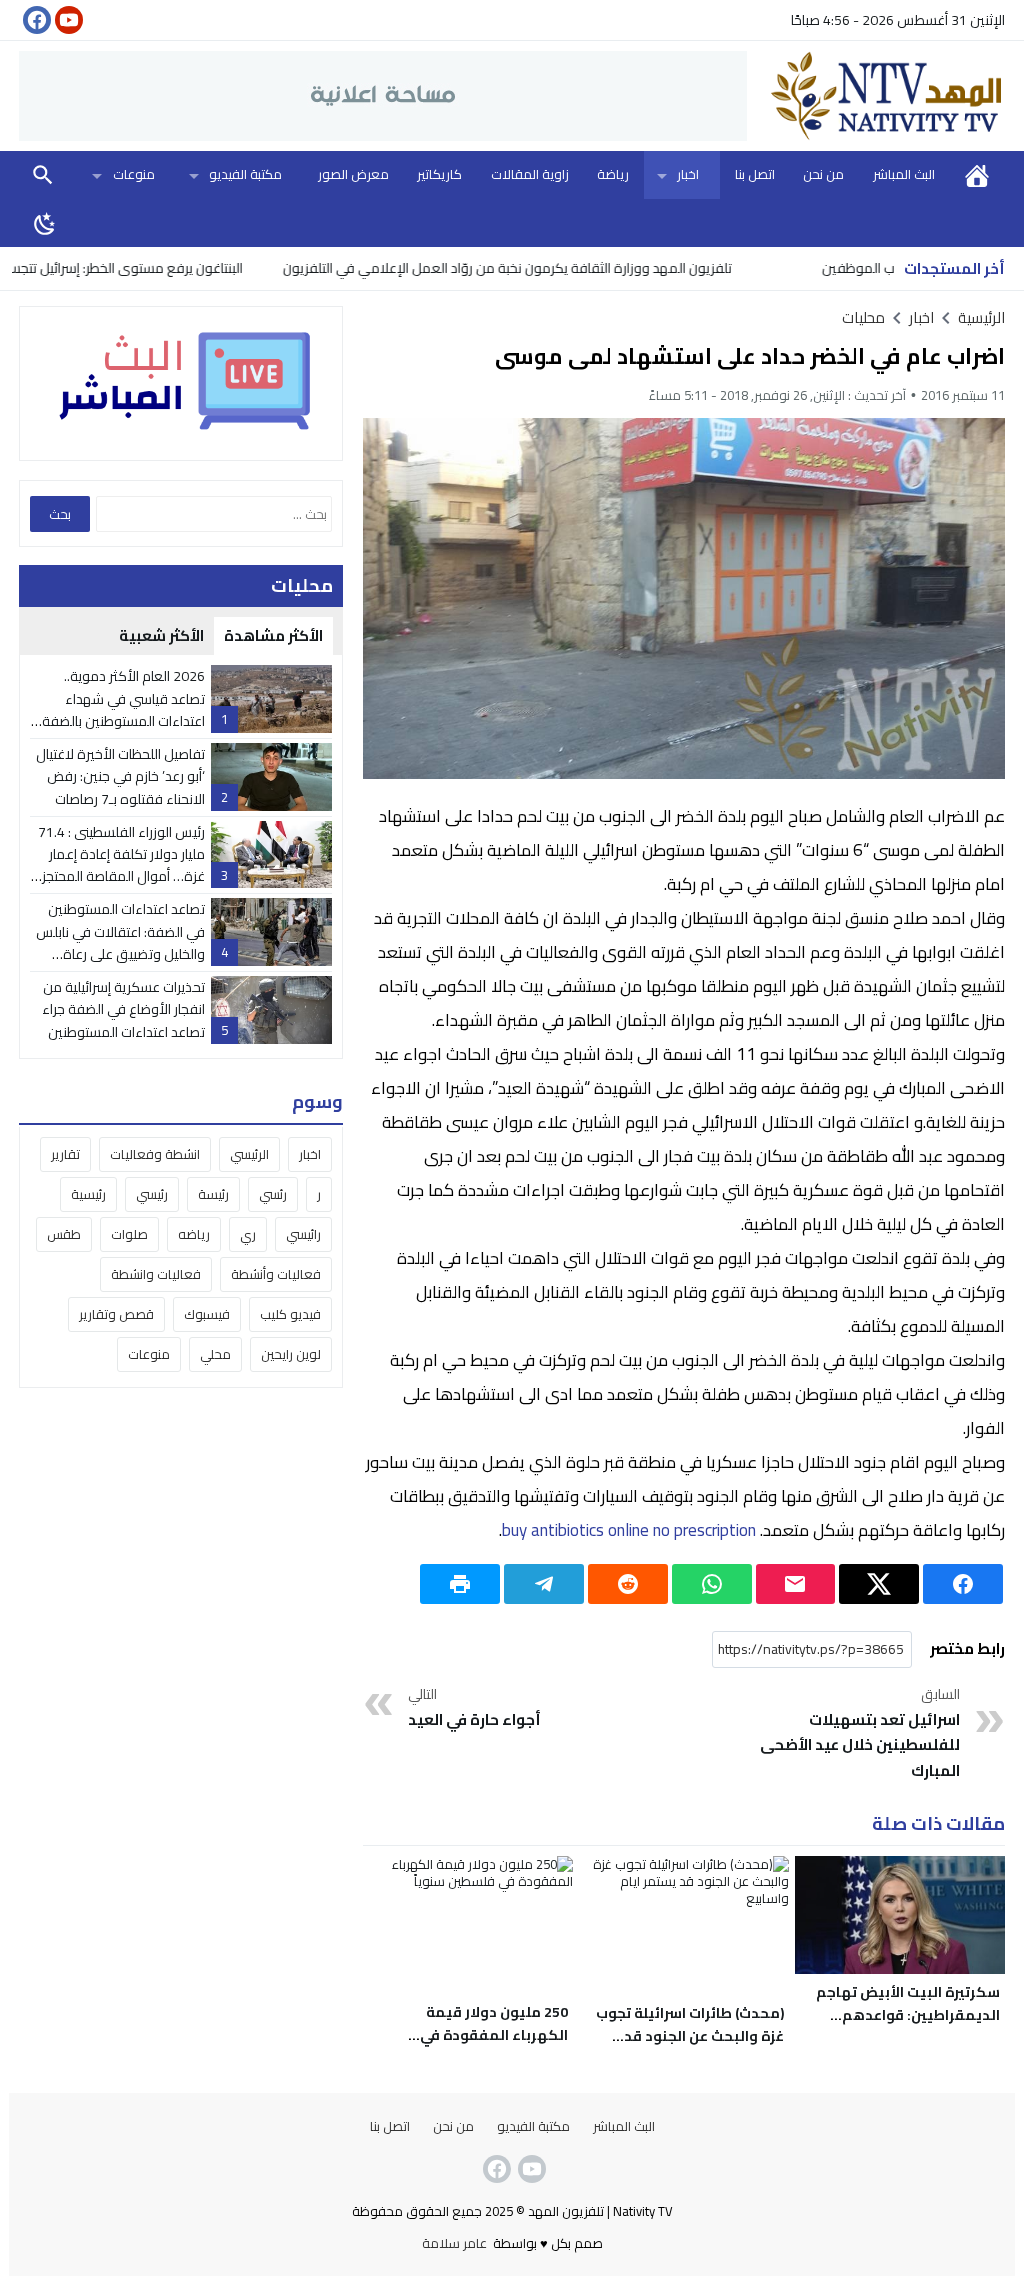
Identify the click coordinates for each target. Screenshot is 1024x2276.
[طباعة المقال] (460, 1584)
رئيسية (88, 1194)
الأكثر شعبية (161, 635)
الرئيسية (977, 174)
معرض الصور (353, 174)
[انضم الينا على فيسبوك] (35, 20)
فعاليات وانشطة (156, 1274)
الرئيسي (249, 1154)
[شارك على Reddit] (628, 1584)
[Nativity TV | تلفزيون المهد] (876, 96)
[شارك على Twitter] (879, 1584)
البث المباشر (904, 174)
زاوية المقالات (530, 174)
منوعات (134, 174)
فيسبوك (207, 1314)
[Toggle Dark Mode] (45, 223)
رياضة (613, 174)
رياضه (194, 1234)
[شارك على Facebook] (963, 1584)
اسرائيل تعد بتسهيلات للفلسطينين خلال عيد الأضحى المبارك (860, 1734)
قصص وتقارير (116, 1314)
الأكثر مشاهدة (273, 635)
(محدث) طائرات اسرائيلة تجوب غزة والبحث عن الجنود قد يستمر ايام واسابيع (690, 2036)
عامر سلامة (454, 2243)
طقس (64, 1234)
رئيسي (152, 1194)
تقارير (65, 1154)
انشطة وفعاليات (155, 1154)
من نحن (823, 174)
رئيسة (213, 1194)
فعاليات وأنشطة (276, 1274)
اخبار (688, 174)
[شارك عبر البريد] (796, 1584)
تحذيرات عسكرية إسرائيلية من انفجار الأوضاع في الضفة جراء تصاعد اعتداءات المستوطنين (123, 1009)
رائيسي (303, 1234)
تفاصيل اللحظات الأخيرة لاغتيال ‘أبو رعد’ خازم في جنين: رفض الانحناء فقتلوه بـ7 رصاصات (120, 776)
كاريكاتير (439, 174)
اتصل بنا (755, 174)
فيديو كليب (290, 1314)
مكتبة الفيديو (245, 174)
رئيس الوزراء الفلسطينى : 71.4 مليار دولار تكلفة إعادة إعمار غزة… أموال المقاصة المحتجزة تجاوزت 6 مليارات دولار (119, 865)
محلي (215, 1354)
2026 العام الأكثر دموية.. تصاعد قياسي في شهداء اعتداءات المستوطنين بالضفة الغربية (123, 709)
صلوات (129, 1234)
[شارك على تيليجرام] (544, 1584)
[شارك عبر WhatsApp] (712, 1584)
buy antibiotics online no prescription (629, 1530)
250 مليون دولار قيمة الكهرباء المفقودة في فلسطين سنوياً (494, 2035)
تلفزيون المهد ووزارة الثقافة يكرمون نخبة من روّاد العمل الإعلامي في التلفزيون (562, 268)
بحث (43, 174)
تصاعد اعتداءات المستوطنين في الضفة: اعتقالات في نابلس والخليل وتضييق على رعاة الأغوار (120, 942)
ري (248, 1234)
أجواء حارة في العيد (474, 1708)
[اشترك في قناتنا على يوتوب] (67, 20)
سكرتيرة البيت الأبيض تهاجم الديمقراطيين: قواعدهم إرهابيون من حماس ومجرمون (902, 2015)
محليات (863, 317)
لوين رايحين (291, 1354)
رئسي (273, 1194)
